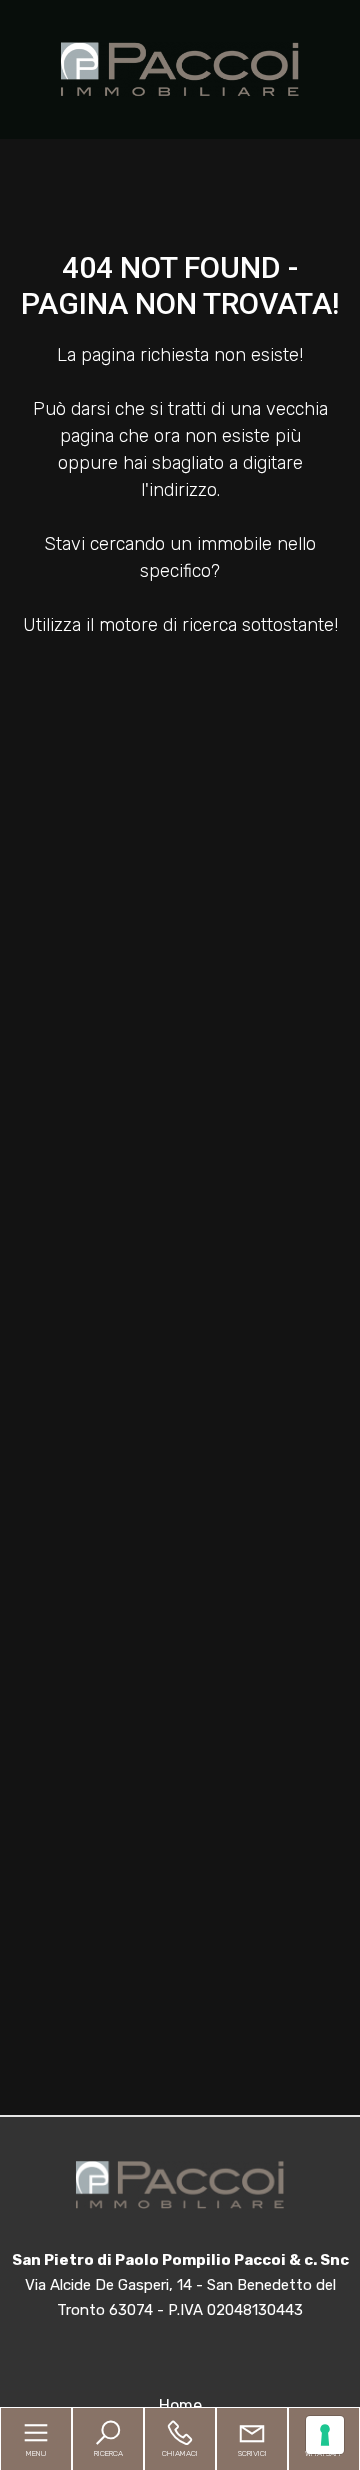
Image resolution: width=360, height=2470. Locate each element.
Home (180, 2405)
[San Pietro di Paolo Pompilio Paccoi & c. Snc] (180, 68)
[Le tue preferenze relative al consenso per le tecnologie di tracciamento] (325, 2435)
